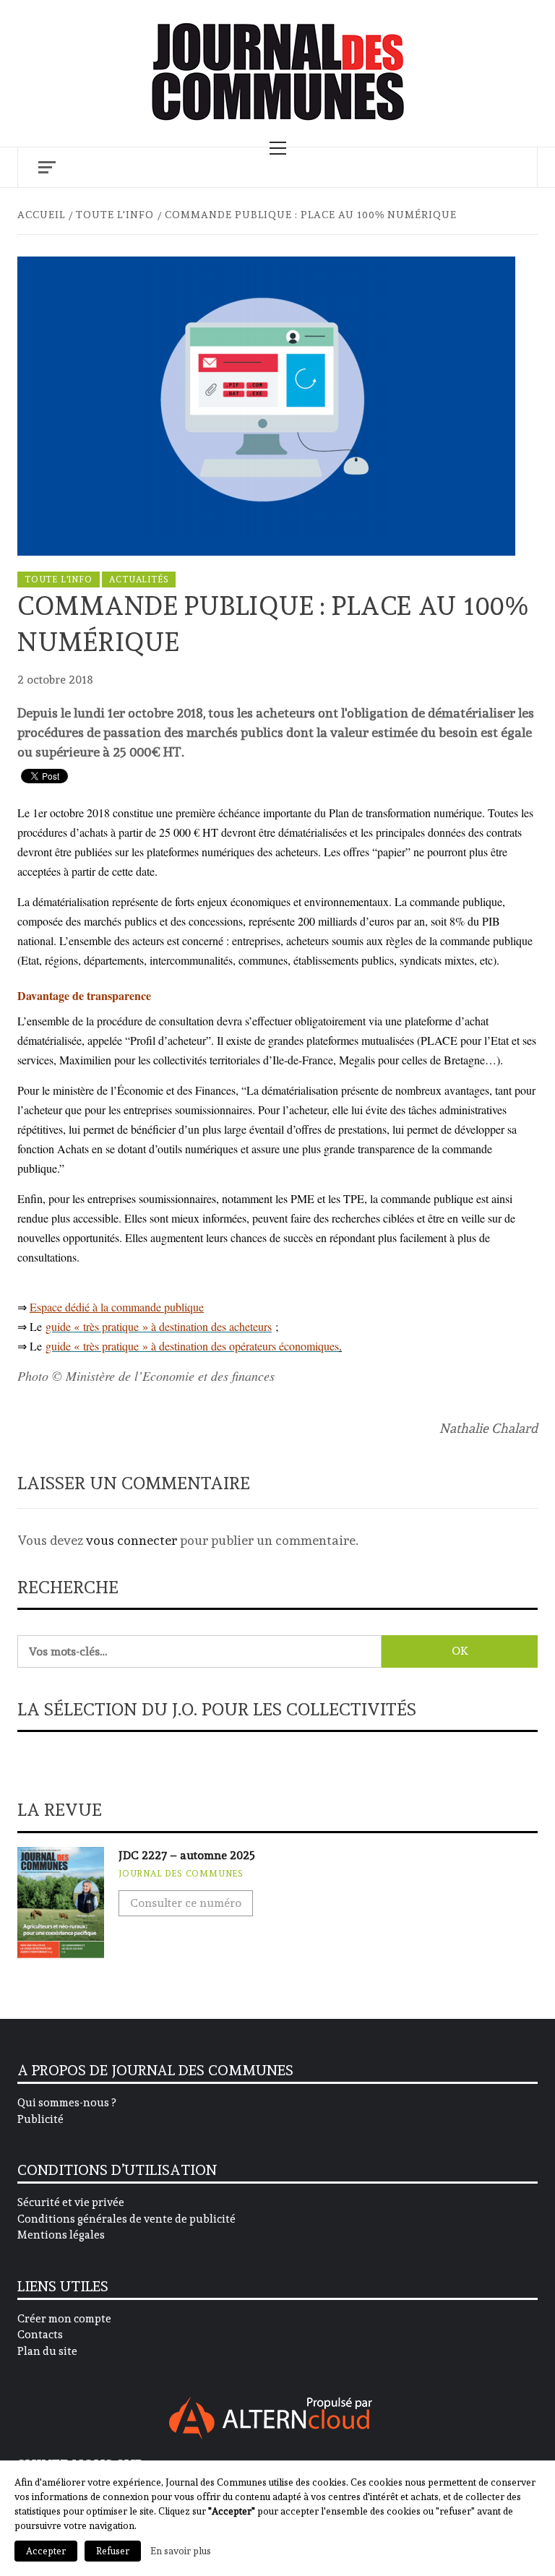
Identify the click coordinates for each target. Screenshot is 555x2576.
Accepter (46, 2551)
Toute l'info (59, 580)
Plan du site (47, 2351)
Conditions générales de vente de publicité (126, 2219)
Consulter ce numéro (186, 1903)
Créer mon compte (64, 2319)
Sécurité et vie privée (71, 2202)
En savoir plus (181, 2551)
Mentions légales (61, 2235)
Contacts (40, 2335)
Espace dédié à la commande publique (117, 1307)
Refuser (113, 2551)
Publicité (40, 2119)
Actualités (139, 580)
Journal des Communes (181, 1874)
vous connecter (132, 1540)
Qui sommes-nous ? (66, 2103)
